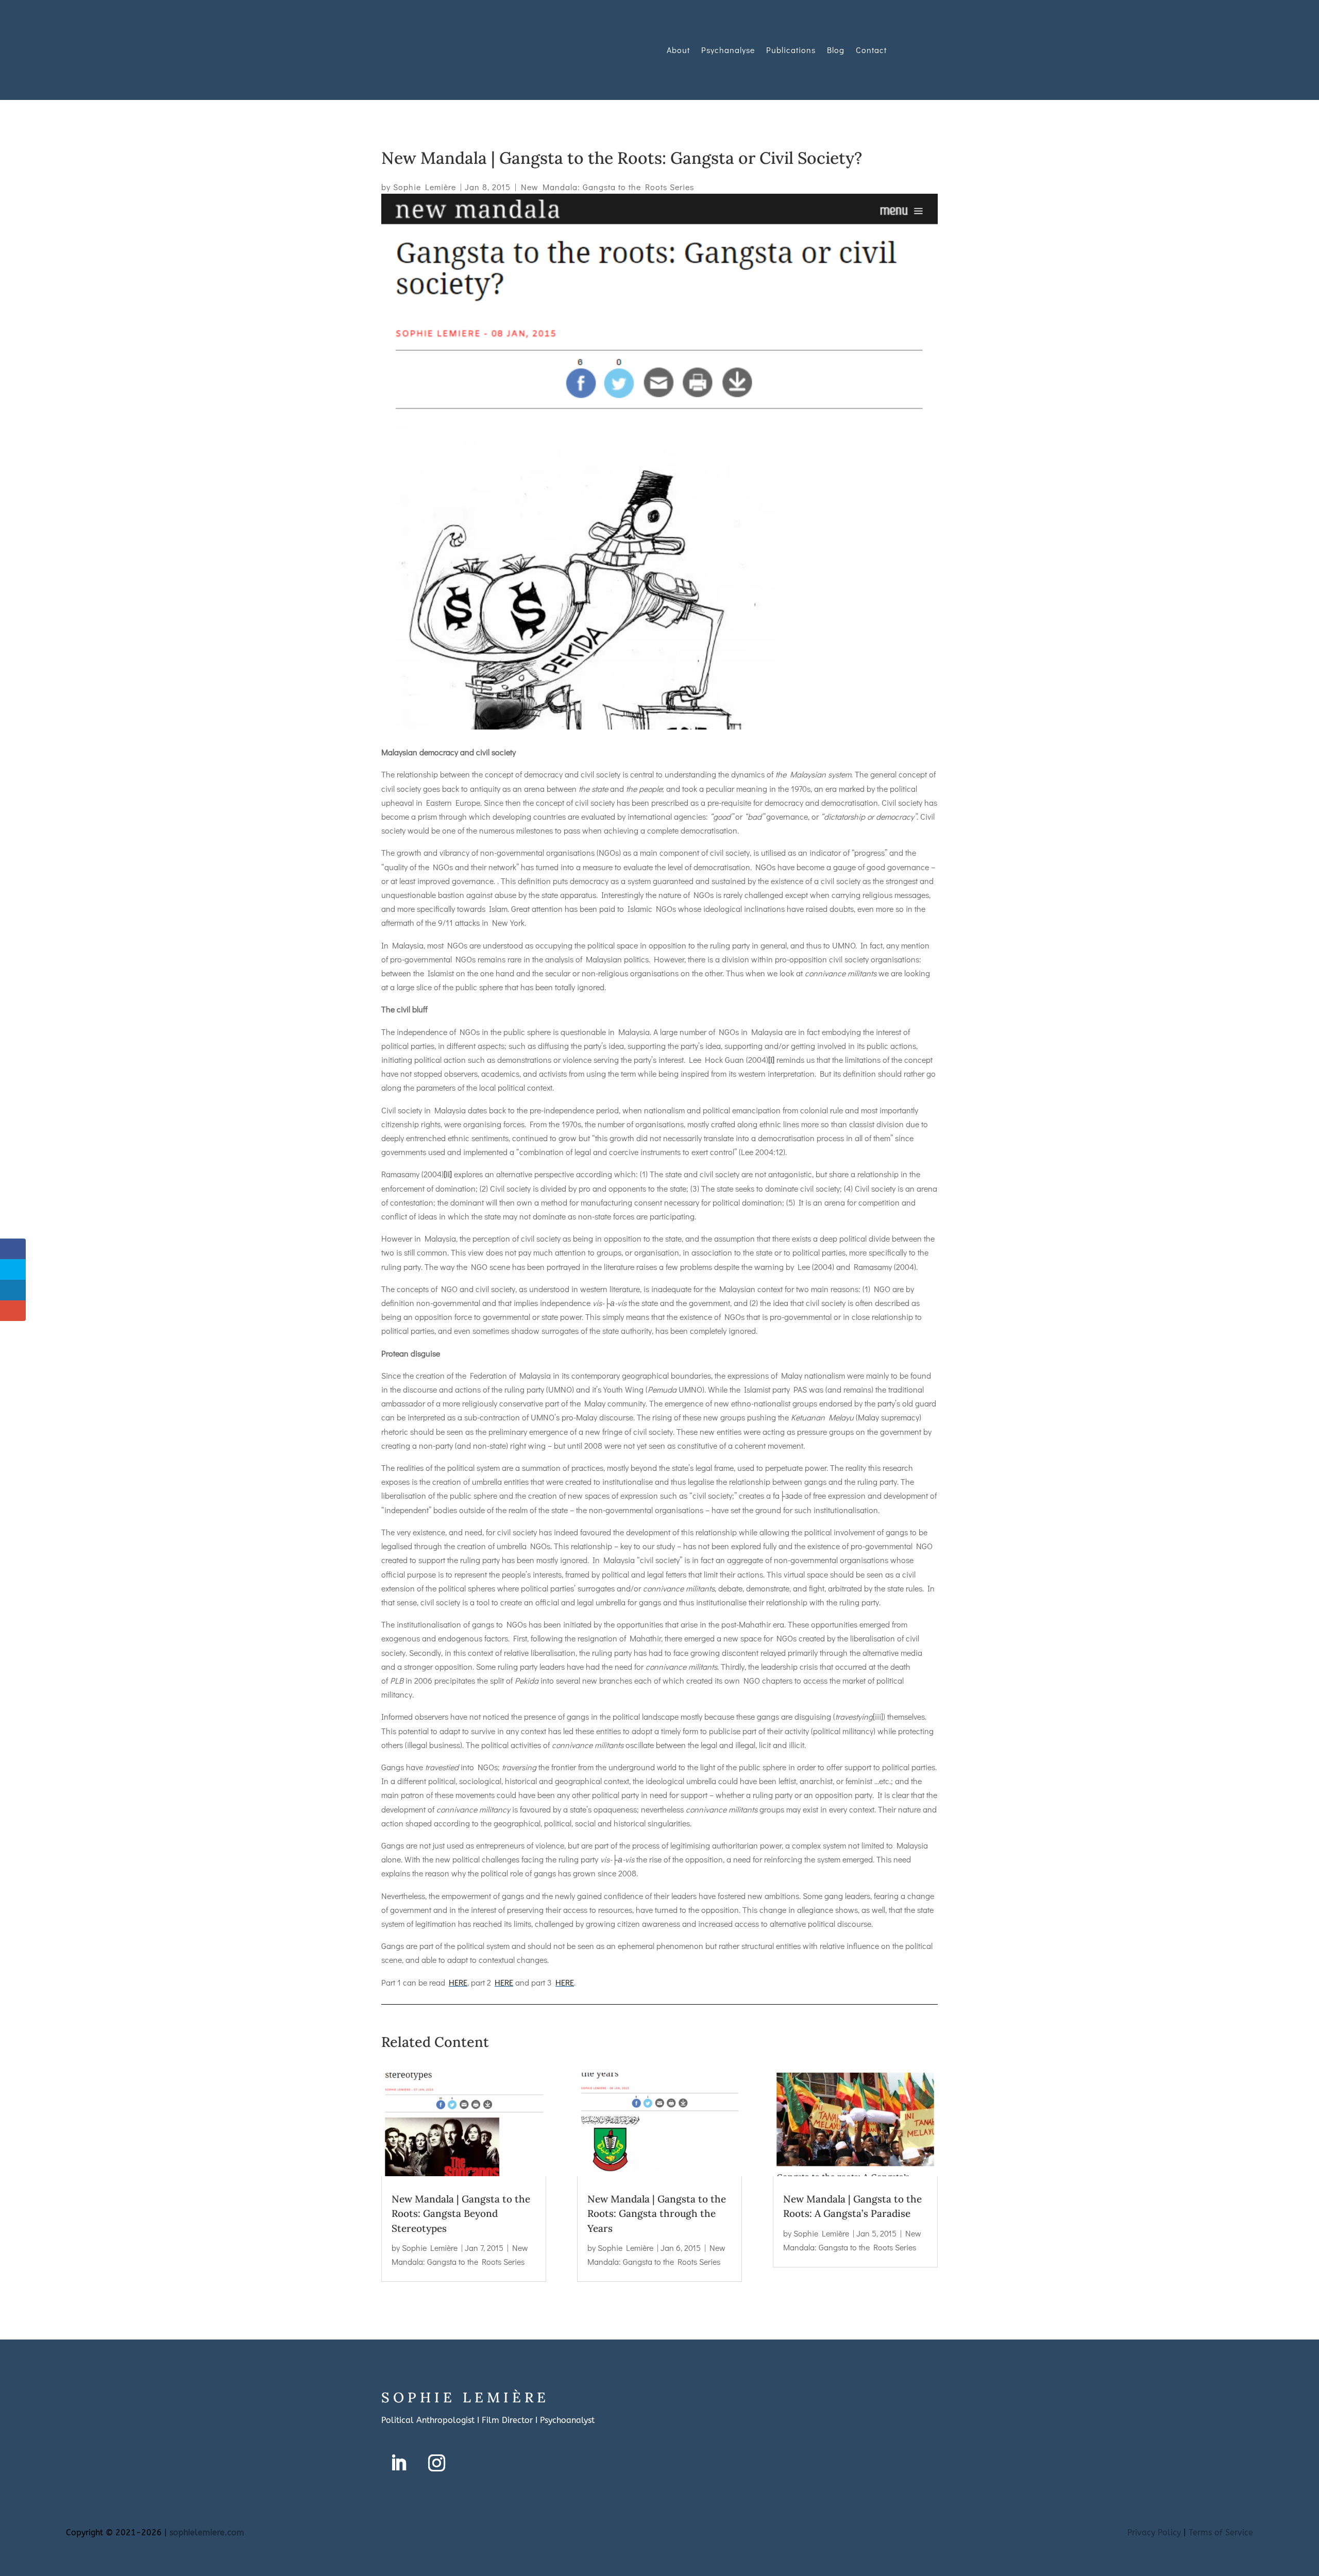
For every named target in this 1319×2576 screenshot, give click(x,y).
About (678, 50)
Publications (791, 50)
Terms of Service (1221, 2532)
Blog (836, 50)
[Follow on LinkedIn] (398, 2463)
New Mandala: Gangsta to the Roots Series (607, 187)
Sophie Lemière (425, 187)
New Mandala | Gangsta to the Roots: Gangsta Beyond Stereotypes (461, 2214)
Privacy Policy (1154, 2532)
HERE (458, 1982)
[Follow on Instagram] (436, 2463)
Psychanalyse (728, 50)
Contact (871, 50)
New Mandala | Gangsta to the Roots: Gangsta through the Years (657, 2214)
